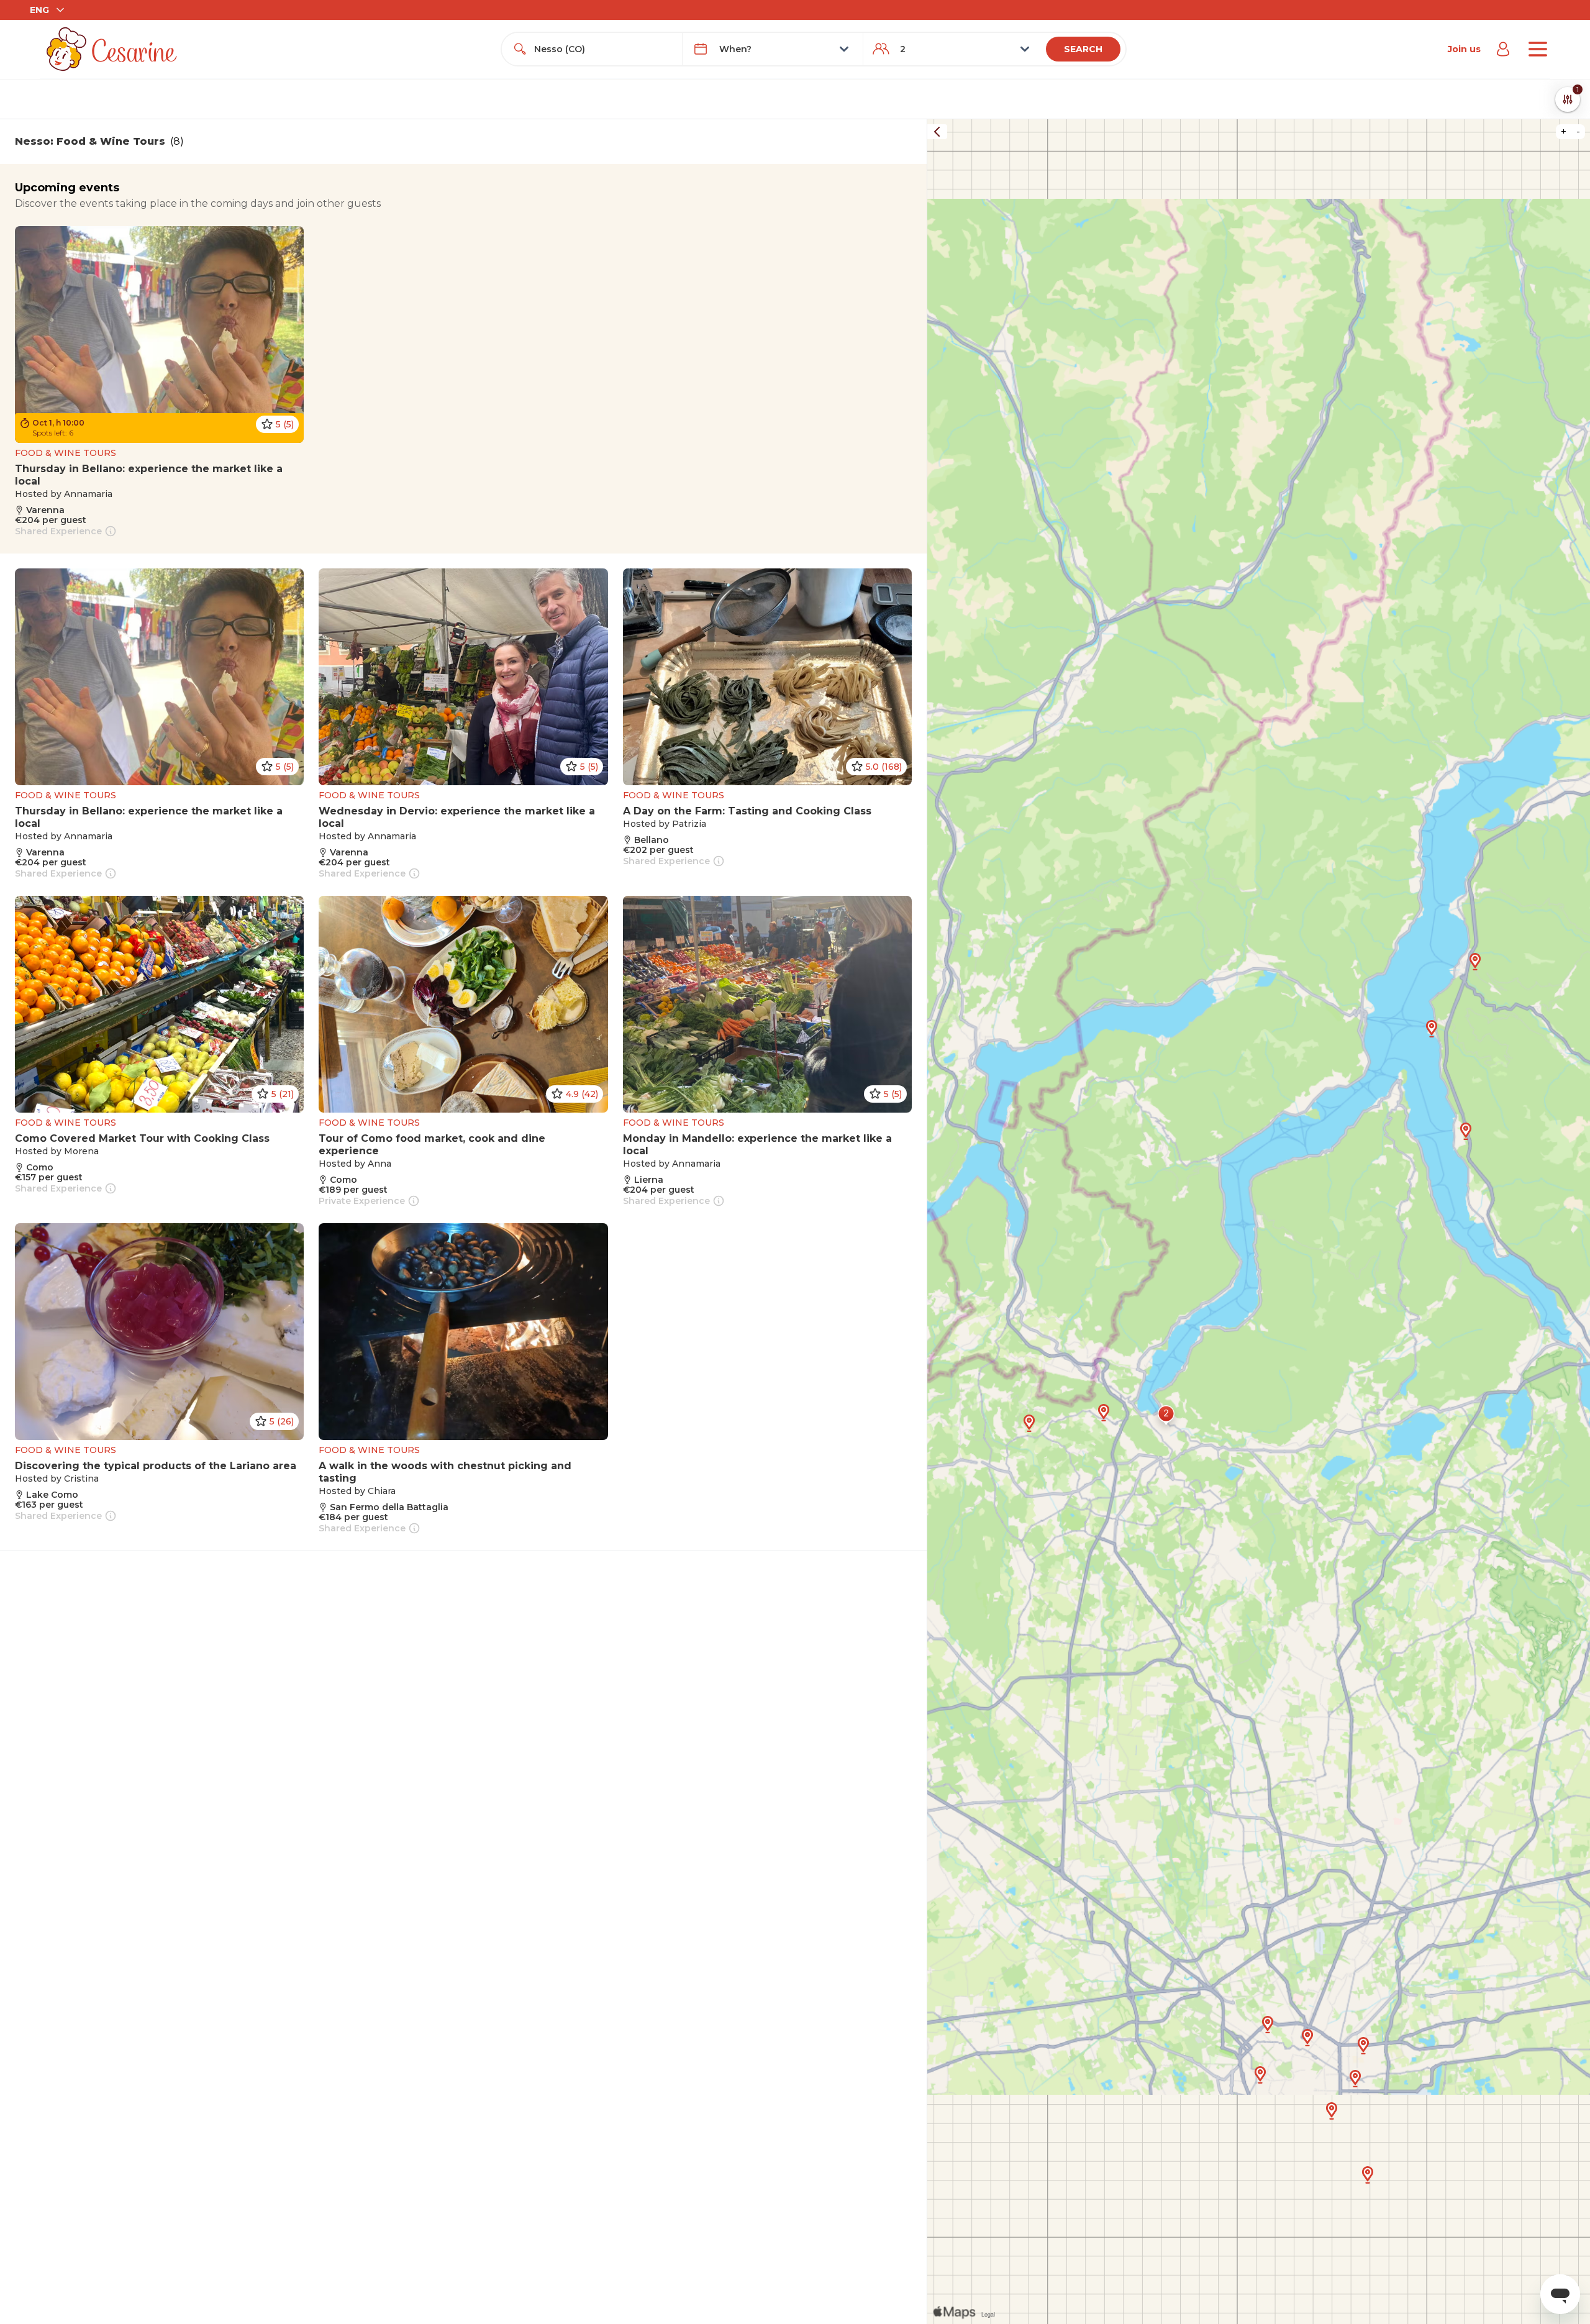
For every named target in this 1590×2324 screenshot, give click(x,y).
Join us (1464, 49)
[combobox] (603, 49)
